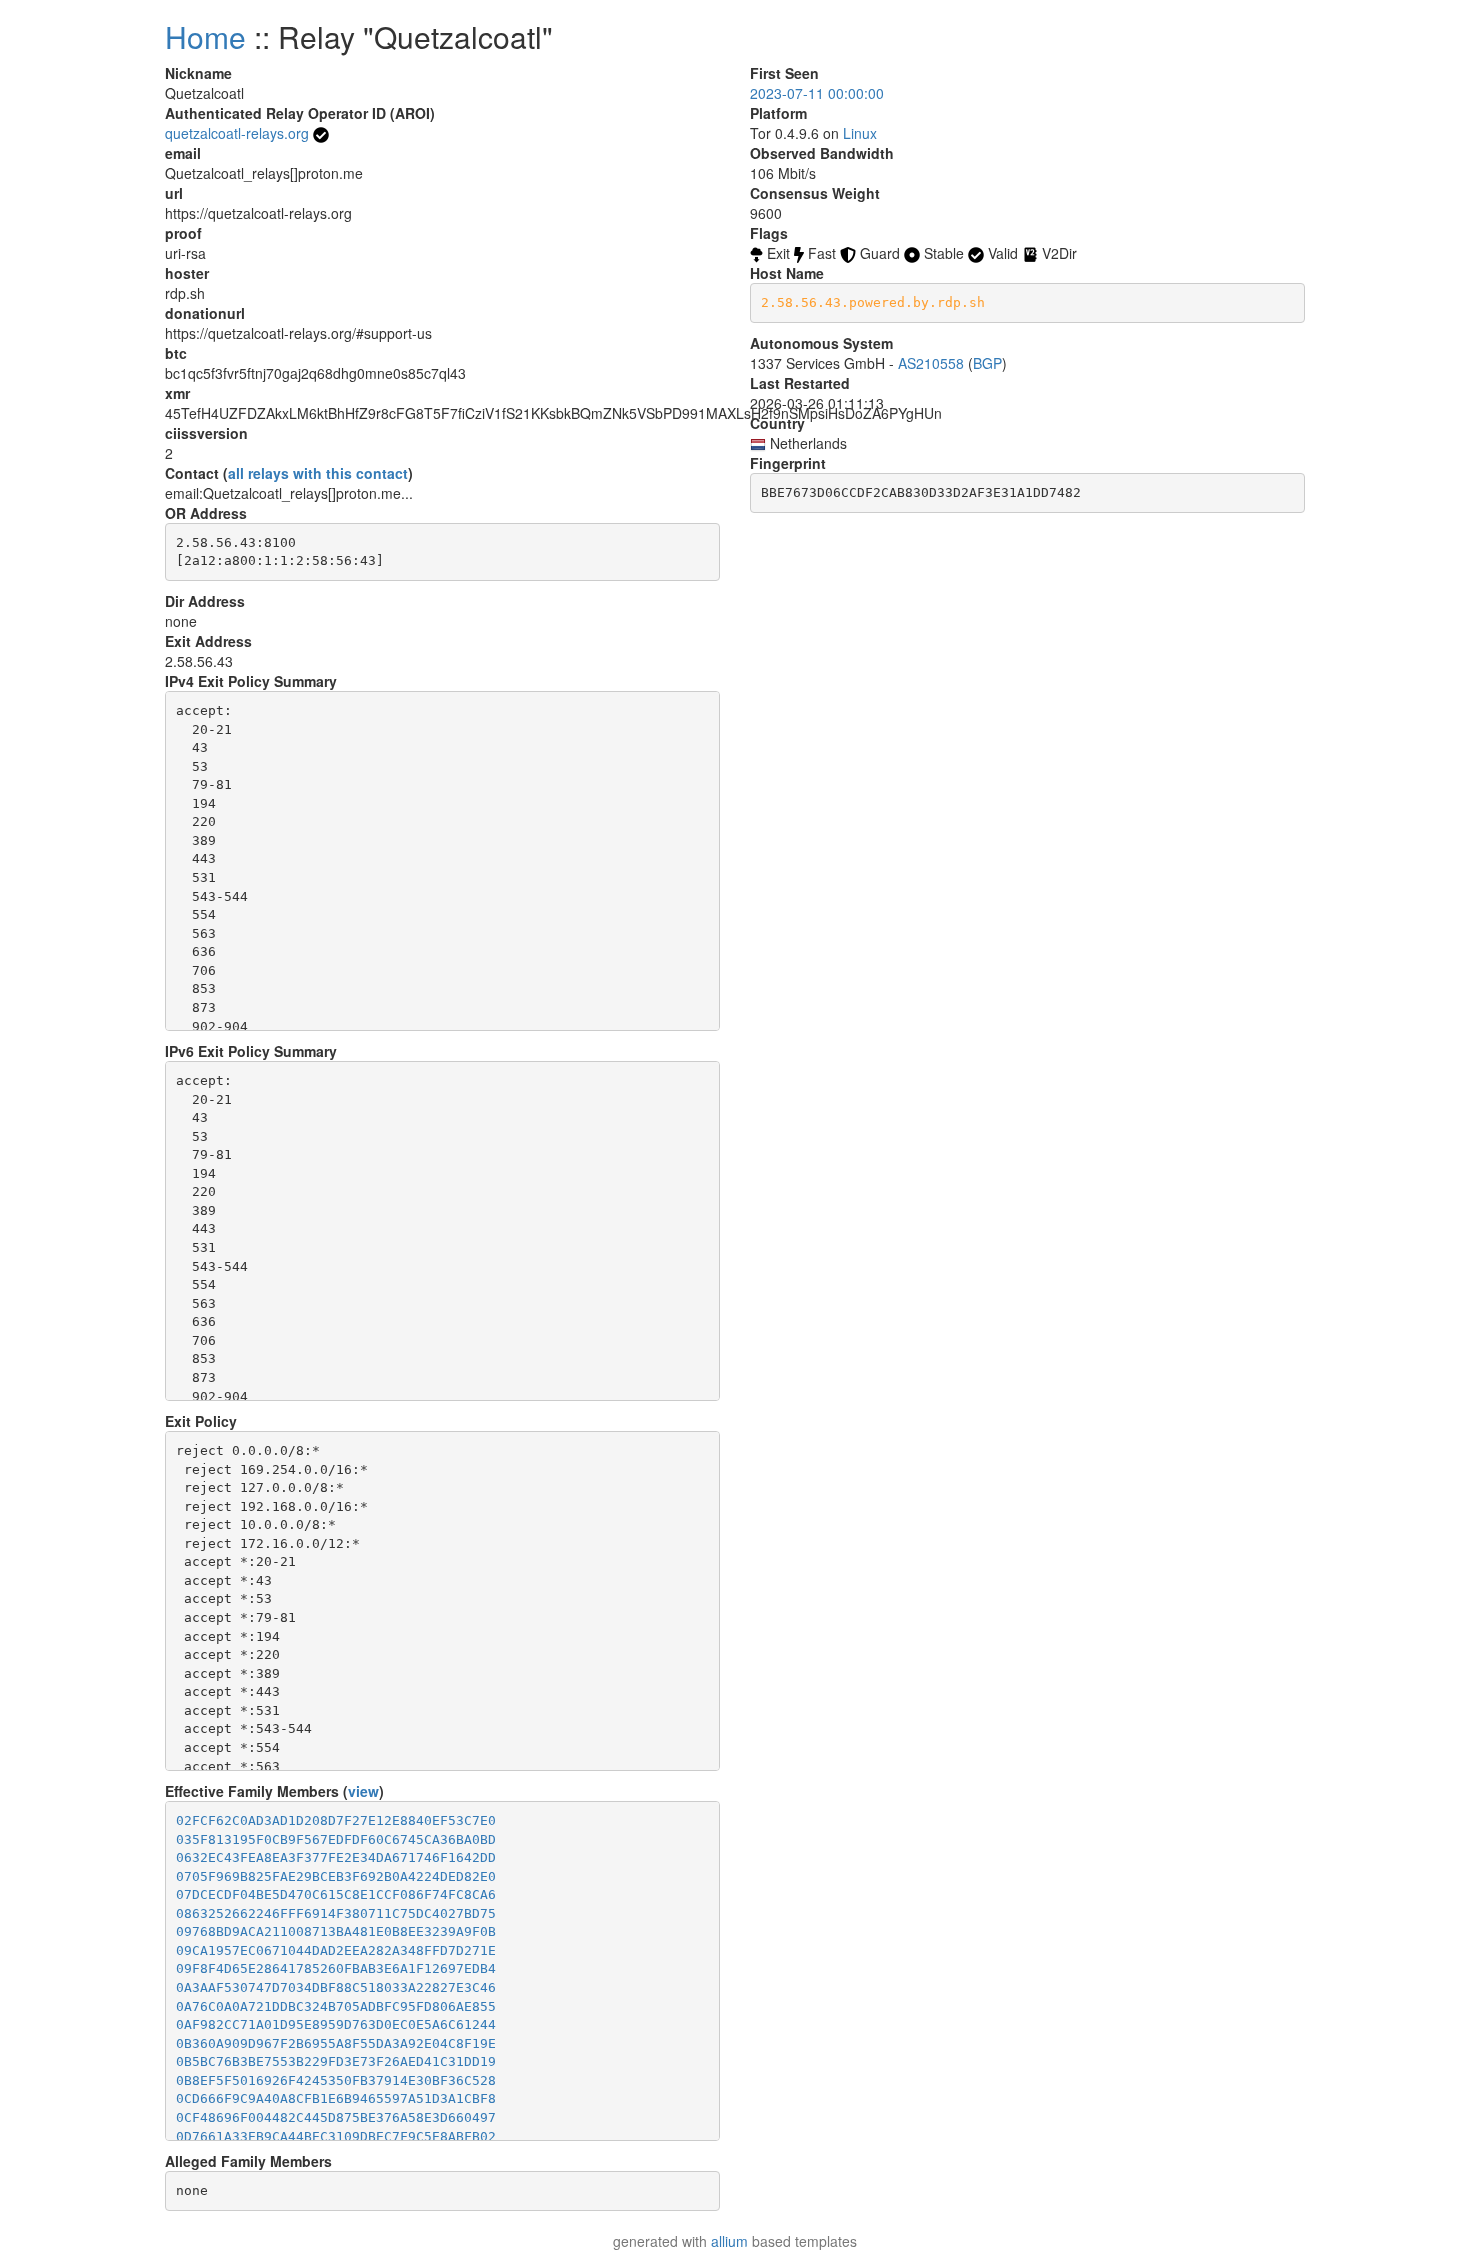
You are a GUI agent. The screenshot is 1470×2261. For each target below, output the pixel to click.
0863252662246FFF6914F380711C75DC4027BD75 (336, 1913)
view (363, 1791)
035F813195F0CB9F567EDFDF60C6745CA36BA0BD (336, 1839)
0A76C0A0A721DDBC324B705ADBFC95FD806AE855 (336, 2006)
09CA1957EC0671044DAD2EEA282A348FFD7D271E (336, 1950)
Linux (860, 133)
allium (729, 2241)
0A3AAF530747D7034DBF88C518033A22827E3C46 (336, 1987)
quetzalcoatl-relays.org (237, 133)
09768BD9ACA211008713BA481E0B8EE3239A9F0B (336, 1931)
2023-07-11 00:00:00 (817, 93)
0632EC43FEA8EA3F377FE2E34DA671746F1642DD (336, 1857)
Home (205, 36)
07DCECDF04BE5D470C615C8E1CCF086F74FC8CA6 (336, 1894)
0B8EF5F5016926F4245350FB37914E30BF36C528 (336, 2080)
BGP (987, 363)
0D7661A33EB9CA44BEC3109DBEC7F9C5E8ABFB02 (336, 2136)
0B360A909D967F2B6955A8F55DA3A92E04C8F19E (336, 2043)
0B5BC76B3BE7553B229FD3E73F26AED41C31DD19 (336, 2061)
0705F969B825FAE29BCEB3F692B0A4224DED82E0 (336, 1876)
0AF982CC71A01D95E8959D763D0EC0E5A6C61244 (336, 2024)
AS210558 (931, 363)
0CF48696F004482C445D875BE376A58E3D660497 (336, 2117)
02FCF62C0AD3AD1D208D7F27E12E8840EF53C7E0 (336, 1820)
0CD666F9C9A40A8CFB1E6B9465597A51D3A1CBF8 (336, 2098)
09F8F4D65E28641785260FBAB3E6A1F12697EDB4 (336, 1968)
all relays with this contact (318, 473)
